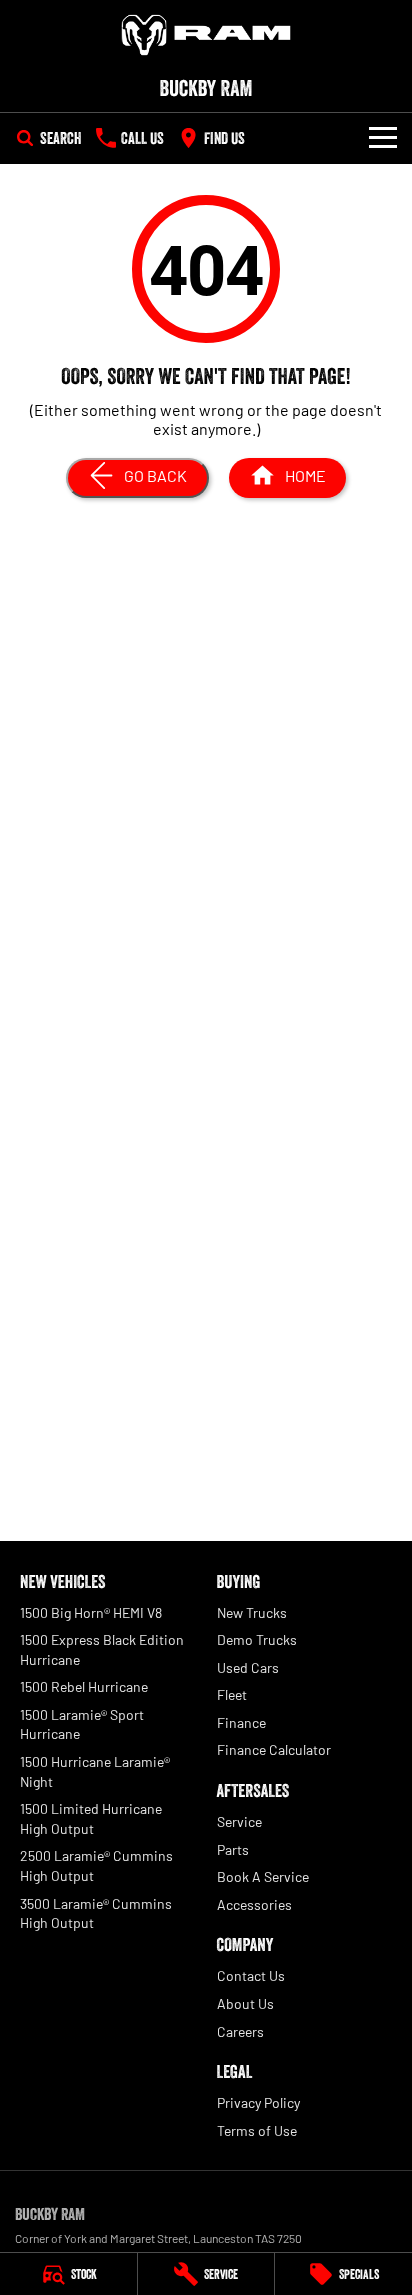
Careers (240, 2031)
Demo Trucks (257, 1639)
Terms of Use (257, 2130)
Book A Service (263, 1876)
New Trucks (252, 1612)
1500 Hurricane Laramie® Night (95, 1771)
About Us (245, 2003)
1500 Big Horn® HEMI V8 (91, 1612)
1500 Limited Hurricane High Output (91, 1818)
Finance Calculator (274, 1749)
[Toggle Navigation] (383, 138)
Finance (241, 1722)
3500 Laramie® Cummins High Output (96, 1913)
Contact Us (251, 1975)
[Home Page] (206, 35)
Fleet (232, 1694)
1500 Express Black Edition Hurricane (102, 1649)
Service (239, 1821)
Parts (233, 1849)
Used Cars (248, 1667)
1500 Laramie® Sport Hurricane (82, 1724)
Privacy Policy (258, 2102)
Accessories (254, 1904)
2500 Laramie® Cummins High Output (96, 1865)
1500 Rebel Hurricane (84, 1686)
